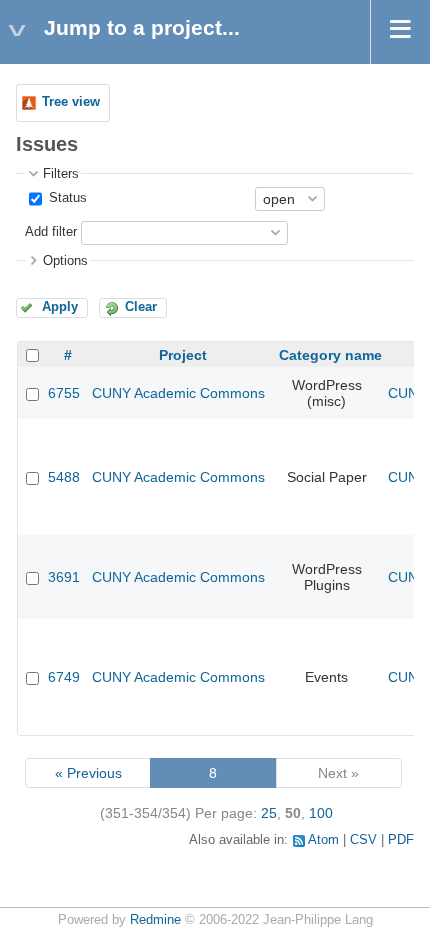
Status (66, 198)
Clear (141, 307)
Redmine (155, 920)
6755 (64, 393)
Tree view (71, 102)
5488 (64, 477)
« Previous (88, 773)
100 (321, 813)
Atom (323, 840)
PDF (401, 840)
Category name (330, 355)
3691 (64, 577)
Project (183, 355)
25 (269, 813)
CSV (363, 840)
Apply (60, 307)
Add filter (51, 232)
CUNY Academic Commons (178, 393)
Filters (61, 174)
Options (65, 261)
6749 (64, 677)
